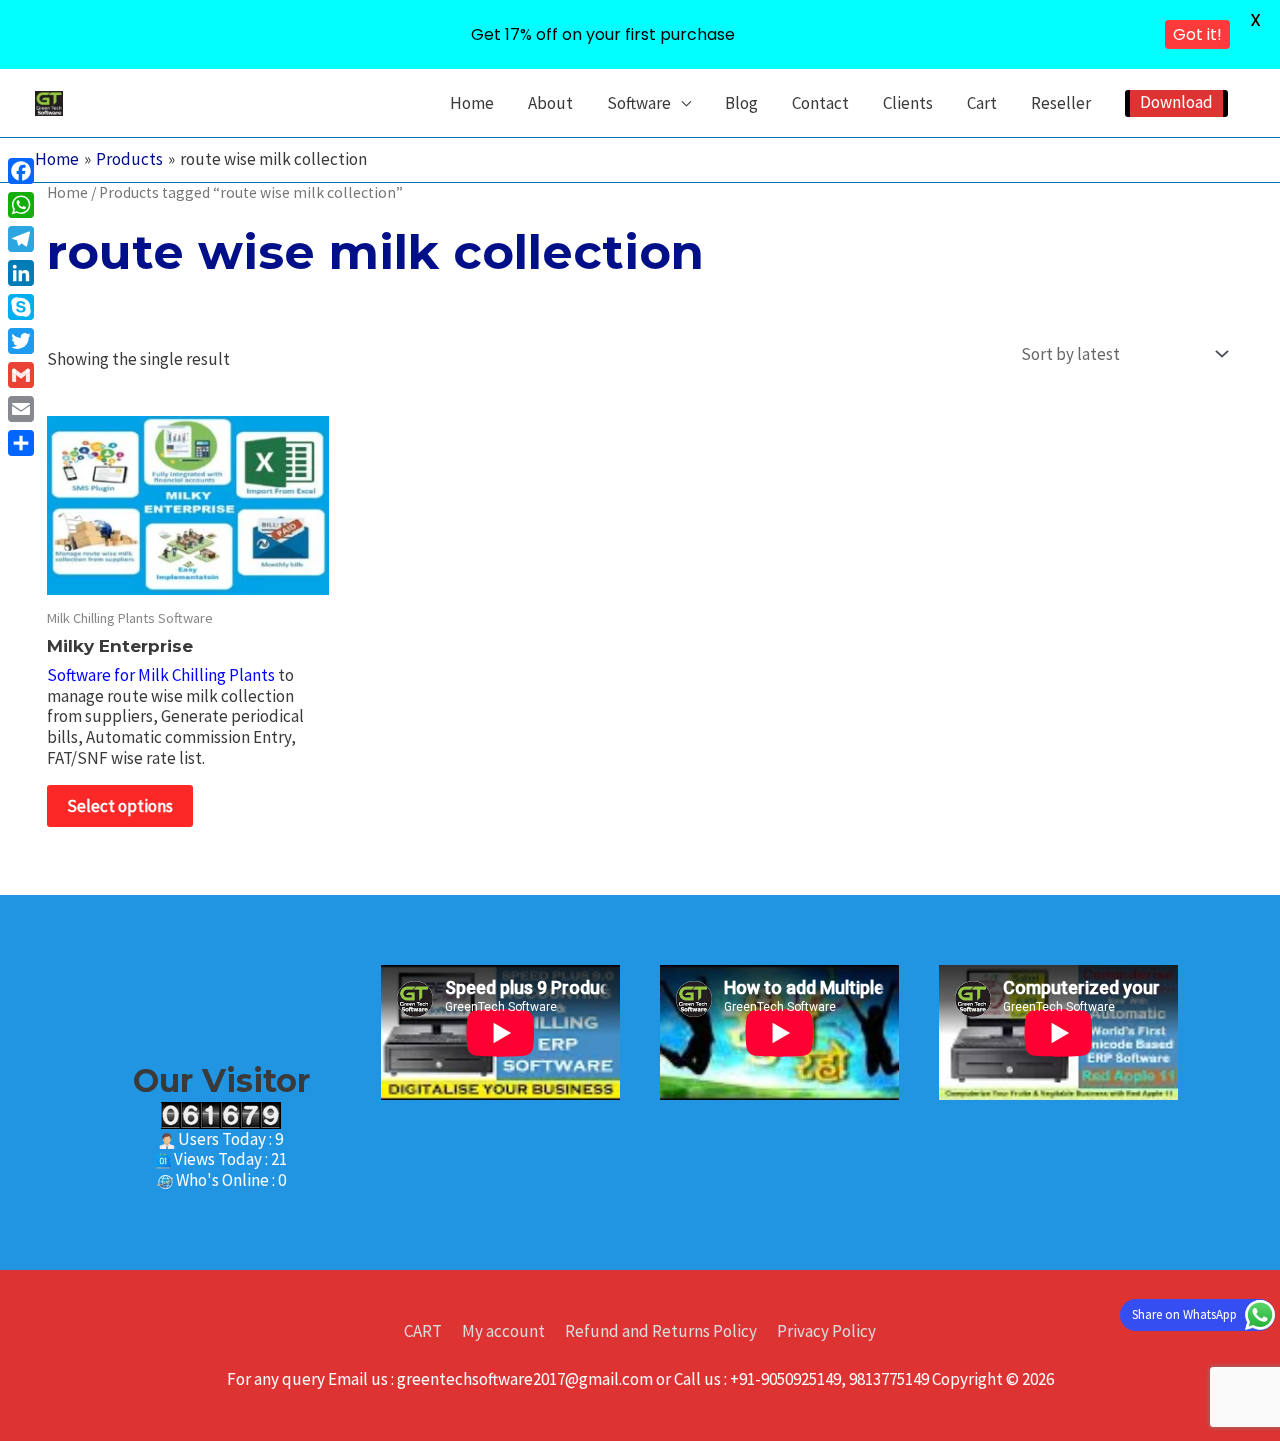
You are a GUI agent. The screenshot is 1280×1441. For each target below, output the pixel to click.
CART (423, 1331)
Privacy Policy (826, 1331)
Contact (820, 103)
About (550, 103)
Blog (741, 103)
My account (503, 1331)
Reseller (1061, 103)
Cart (982, 103)
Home (472, 103)
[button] (1176, 103)
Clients (908, 103)
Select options (120, 806)
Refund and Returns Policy (661, 1331)
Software (639, 103)
